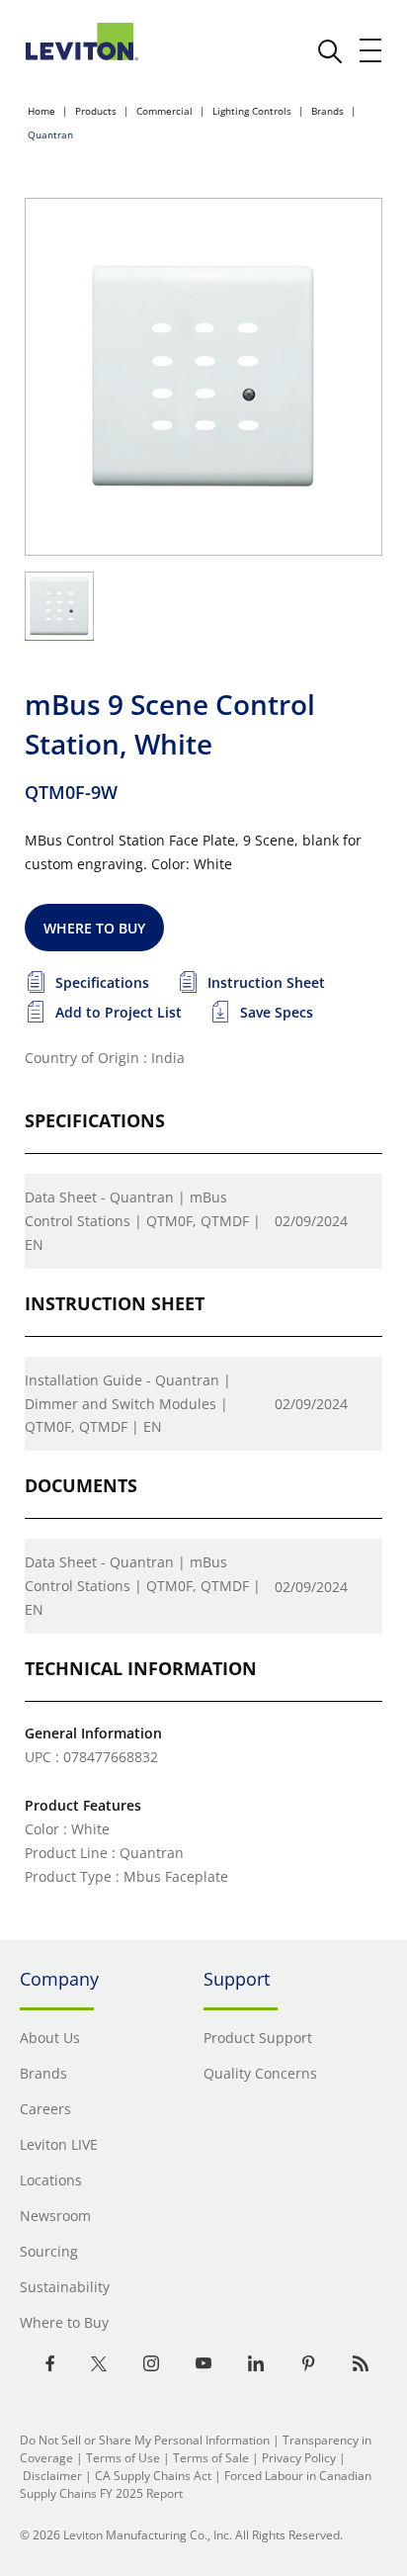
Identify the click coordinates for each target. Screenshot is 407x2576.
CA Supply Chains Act (153, 2476)
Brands (327, 111)
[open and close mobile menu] (371, 50)
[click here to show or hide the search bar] (330, 51)
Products (96, 111)
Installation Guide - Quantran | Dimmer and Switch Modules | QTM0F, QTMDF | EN (128, 1404)
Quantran (50, 134)
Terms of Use (123, 2458)
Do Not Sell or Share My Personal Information (145, 2440)
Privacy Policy (299, 2458)
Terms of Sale (211, 2458)
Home (41, 111)
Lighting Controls (252, 111)
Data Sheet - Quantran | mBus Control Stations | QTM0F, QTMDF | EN (143, 1221)
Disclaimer (52, 2476)
